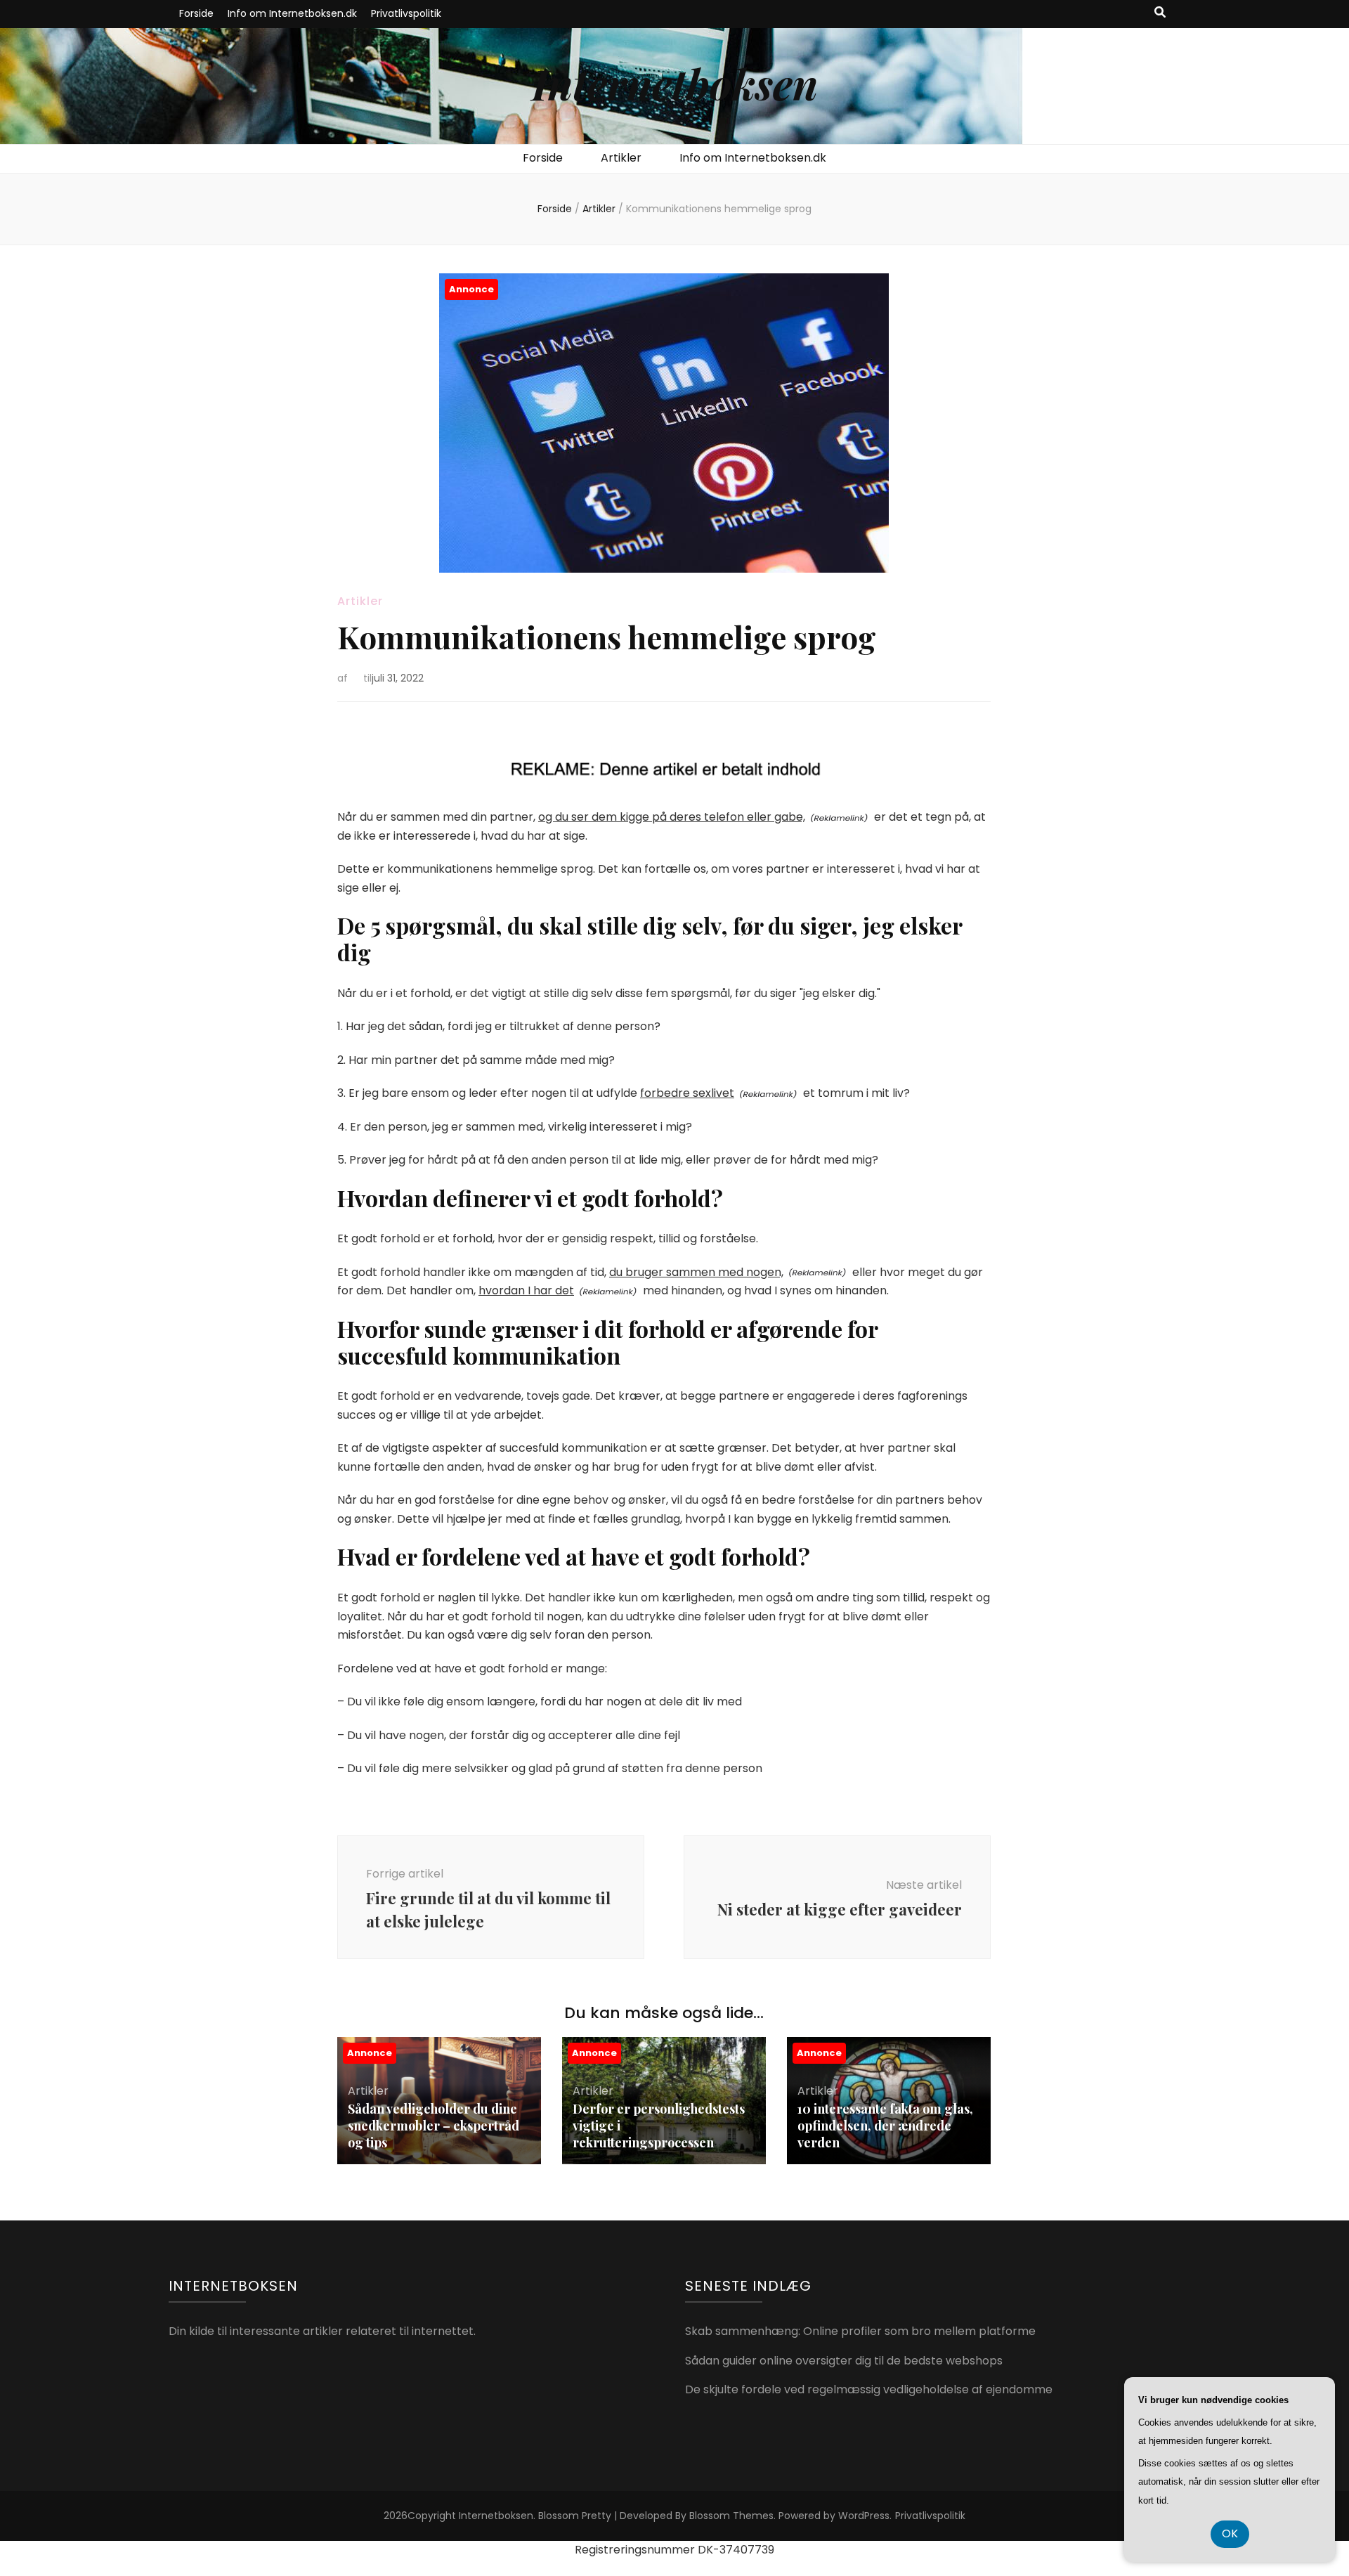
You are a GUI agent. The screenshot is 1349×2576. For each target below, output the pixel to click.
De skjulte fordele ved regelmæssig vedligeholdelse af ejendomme (869, 2389)
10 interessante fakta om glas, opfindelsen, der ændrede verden (885, 2126)
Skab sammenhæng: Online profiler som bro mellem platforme (860, 2331)
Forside (196, 13)
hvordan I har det (526, 1290)
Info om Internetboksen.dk (292, 13)
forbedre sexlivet (687, 1093)
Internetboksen (675, 83)
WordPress (864, 2516)
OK (1230, 2533)
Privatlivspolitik (406, 13)
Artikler (621, 158)
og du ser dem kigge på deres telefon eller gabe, (672, 817)
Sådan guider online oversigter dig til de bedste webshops (844, 2361)
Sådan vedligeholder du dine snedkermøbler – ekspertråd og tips (434, 2126)
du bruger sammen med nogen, (696, 1272)
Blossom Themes (731, 2516)
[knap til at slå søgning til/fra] (1160, 13)
